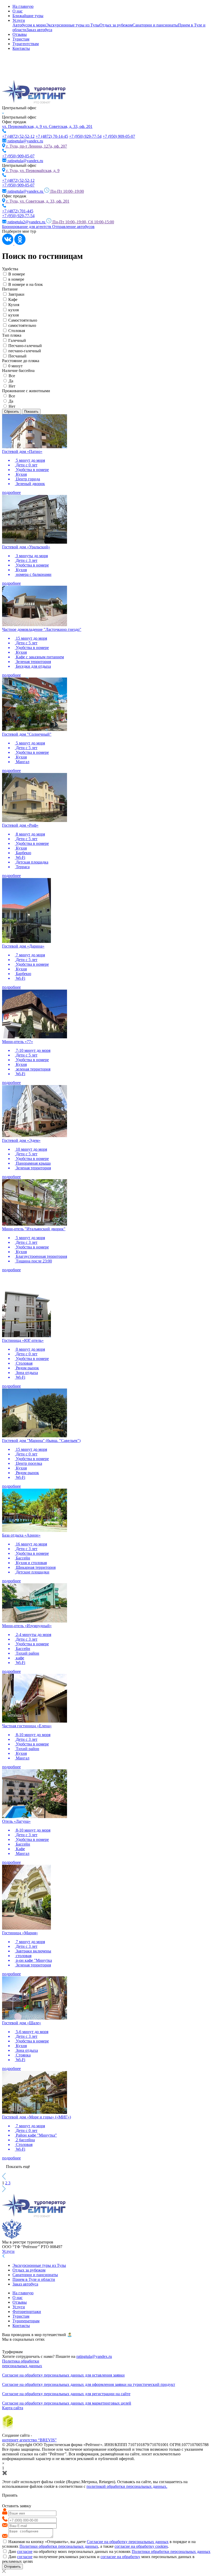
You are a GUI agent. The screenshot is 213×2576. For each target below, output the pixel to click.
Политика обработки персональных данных (22, 2363)
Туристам (21, 39)
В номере (17, 274)
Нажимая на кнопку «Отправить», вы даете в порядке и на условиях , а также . (99, 2544)
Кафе (13, 299)
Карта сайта (13, 2408)
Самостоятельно (23, 320)
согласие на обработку (120, 2557)
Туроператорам (26, 2321)
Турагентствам (26, 44)
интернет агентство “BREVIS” (29, 2440)
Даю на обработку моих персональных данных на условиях (109, 2551)
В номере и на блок (26, 284)
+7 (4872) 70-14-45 (52, 136)
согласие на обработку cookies (141, 2546)
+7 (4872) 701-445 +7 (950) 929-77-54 (18, 213)
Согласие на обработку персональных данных (128, 2542)
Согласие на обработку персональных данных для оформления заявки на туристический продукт (89, 2384)
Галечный (17, 340)
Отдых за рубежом (116, 25)
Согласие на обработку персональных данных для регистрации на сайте (66, 2394)
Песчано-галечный (25, 346)
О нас (18, 11)
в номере (16, 279)
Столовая (17, 331)
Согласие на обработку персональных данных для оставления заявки (63, 2375)
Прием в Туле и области (34, 2279)
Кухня (14, 305)
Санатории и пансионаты (155, 25)
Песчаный (17, 356)
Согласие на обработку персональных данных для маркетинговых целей (67, 2403)
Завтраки (16, 294)
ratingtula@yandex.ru (94, 2356)
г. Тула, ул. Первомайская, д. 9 (33, 171)
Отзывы (20, 34)
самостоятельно (22, 325)
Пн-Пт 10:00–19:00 (67, 191)
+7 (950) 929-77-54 (85, 136)
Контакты (21, 48)
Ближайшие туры (28, 16)
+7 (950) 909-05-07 (119, 136)
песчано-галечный (25, 351)
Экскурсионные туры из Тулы (73, 25)
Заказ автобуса (39, 30)
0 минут (15, 366)
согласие (25, 2551)
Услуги (19, 20)
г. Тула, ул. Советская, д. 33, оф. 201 (38, 201)
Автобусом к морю (29, 25)
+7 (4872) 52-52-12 (18, 136)
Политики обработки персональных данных (59, 2546)
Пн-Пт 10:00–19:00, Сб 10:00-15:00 (83, 222)
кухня (14, 310)
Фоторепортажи (27, 2312)
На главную (23, 6)
